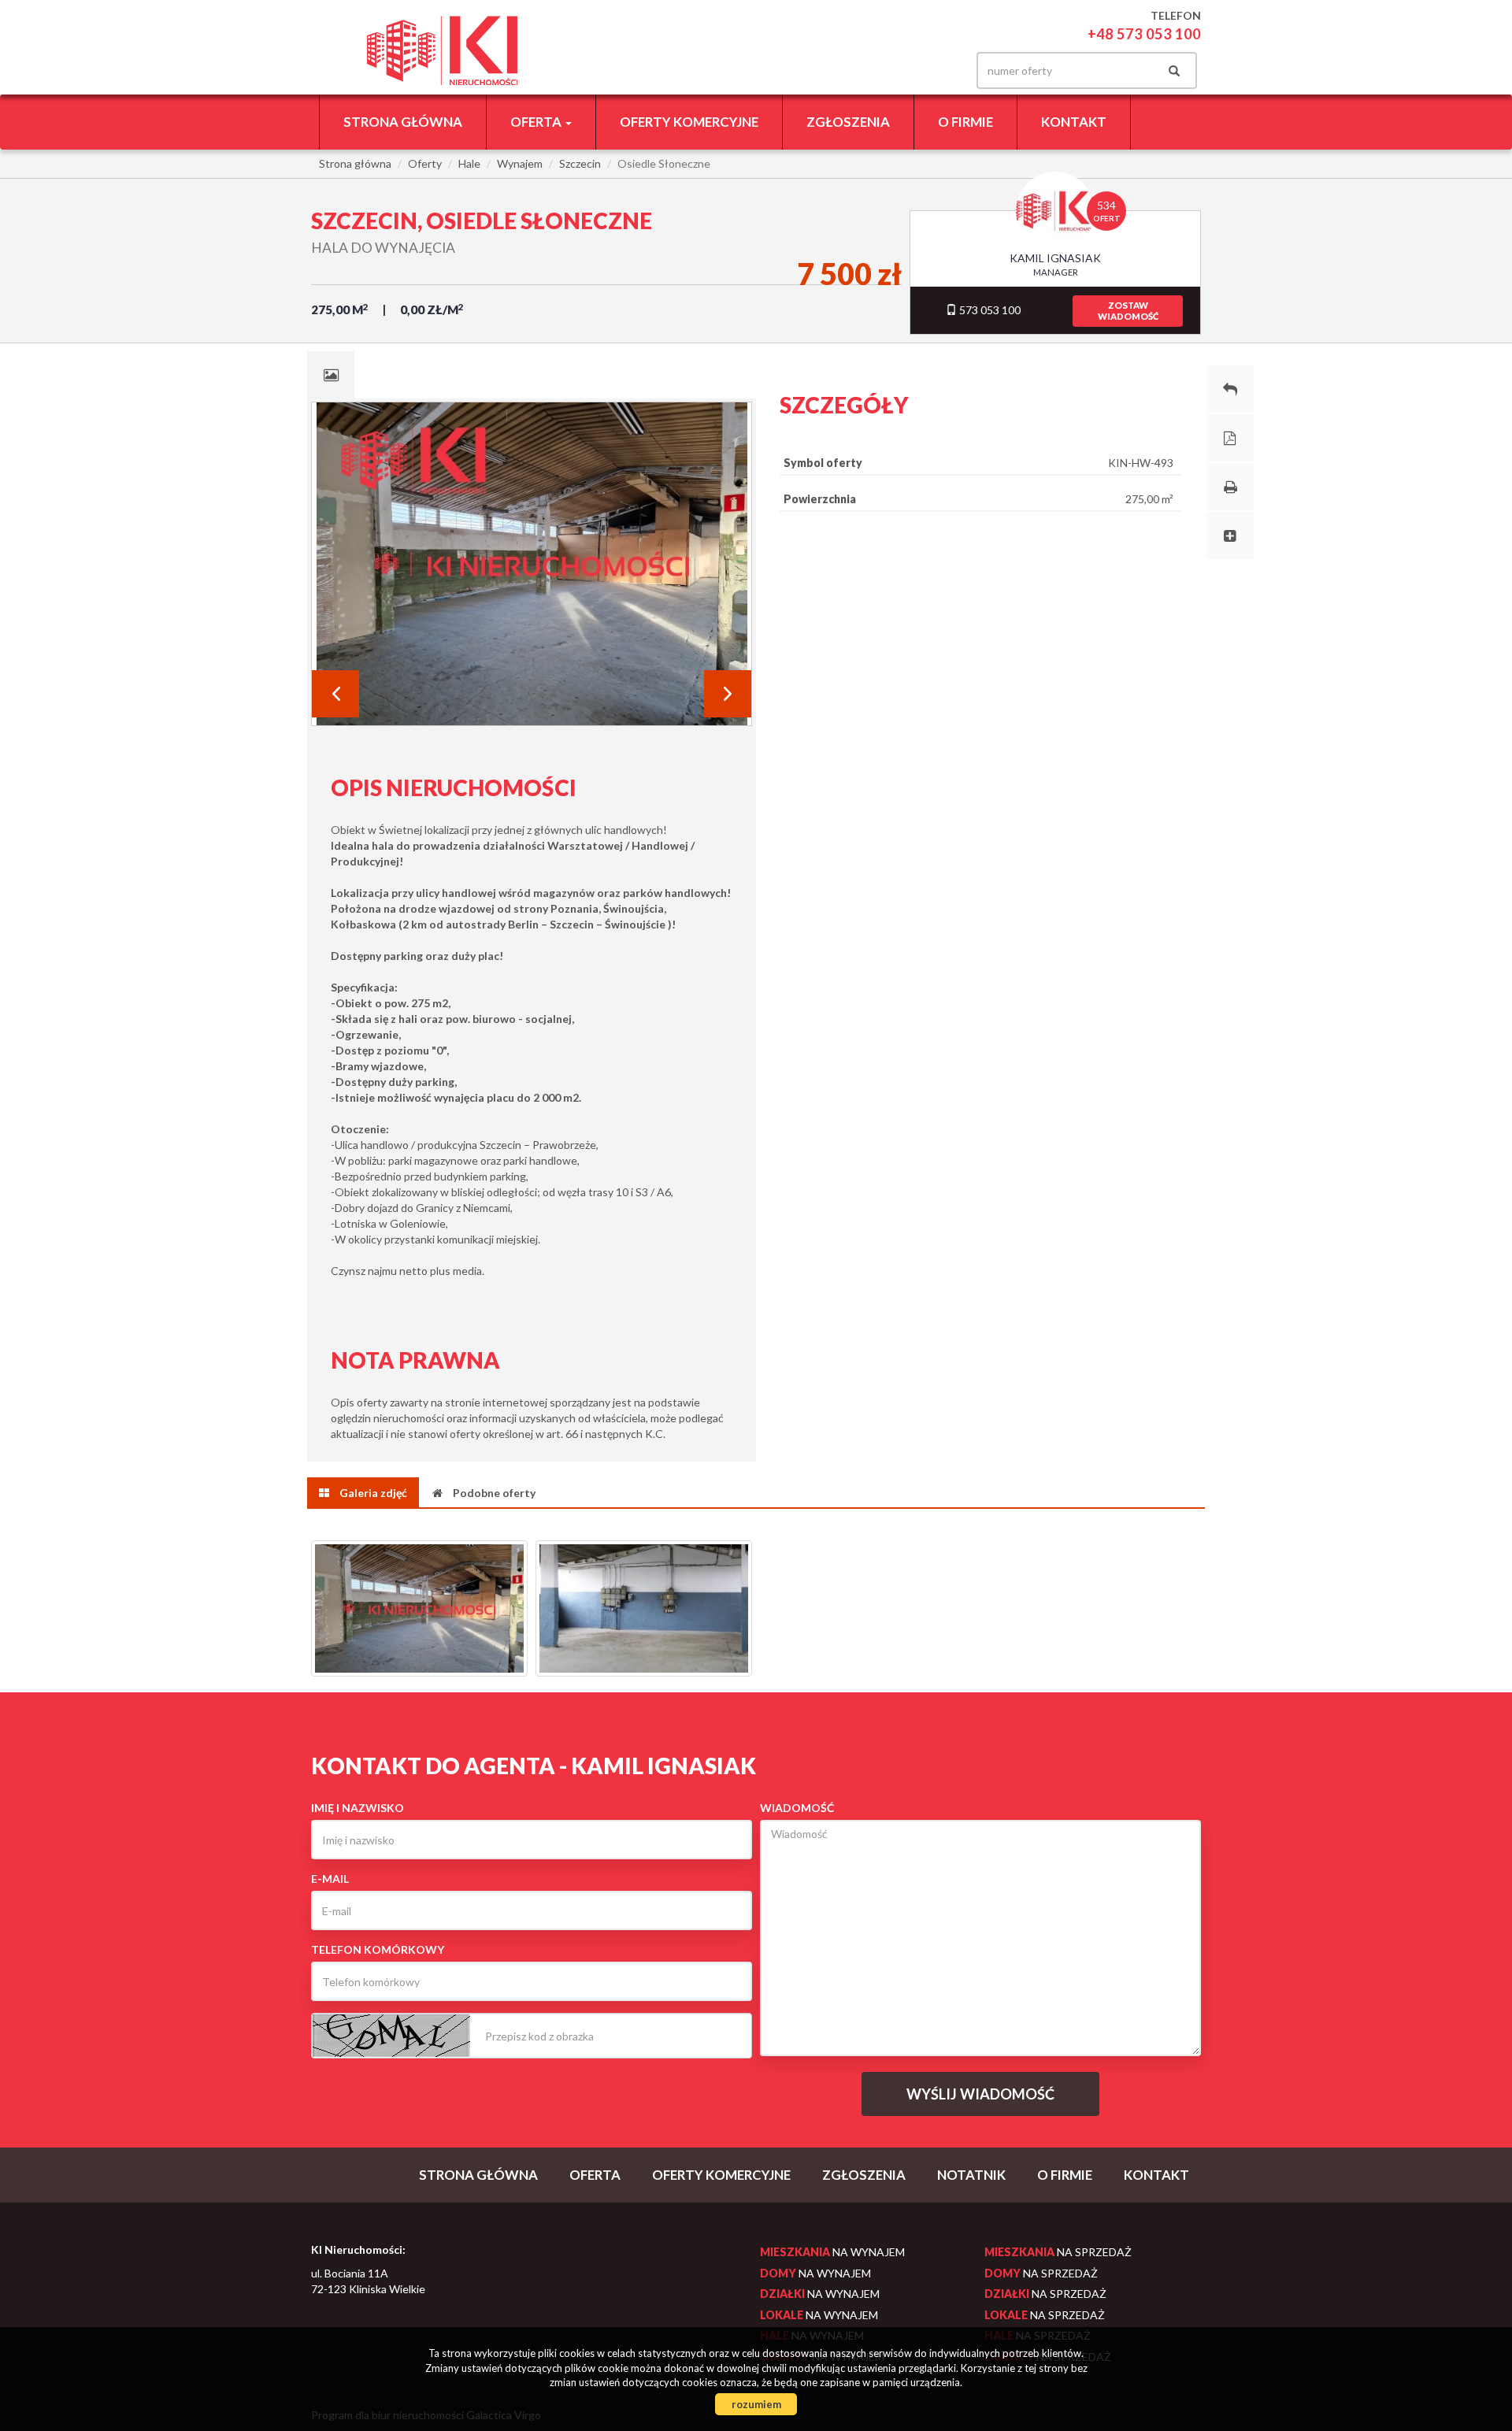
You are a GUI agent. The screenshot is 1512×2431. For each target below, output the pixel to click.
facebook (936, 70)
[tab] (331, 375)
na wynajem (832, 2252)
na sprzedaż (1058, 2252)
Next (728, 694)
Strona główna (403, 122)
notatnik (971, 2175)
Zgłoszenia (848, 122)
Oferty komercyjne (689, 122)
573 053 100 (989, 310)
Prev (335, 694)
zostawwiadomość (1128, 311)
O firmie (965, 122)
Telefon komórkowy (378, 1949)
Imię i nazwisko (358, 1808)
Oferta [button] (537, 122)
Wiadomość (797, 1808)
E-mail (330, 1879)
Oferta (595, 2175)
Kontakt (1074, 122)
